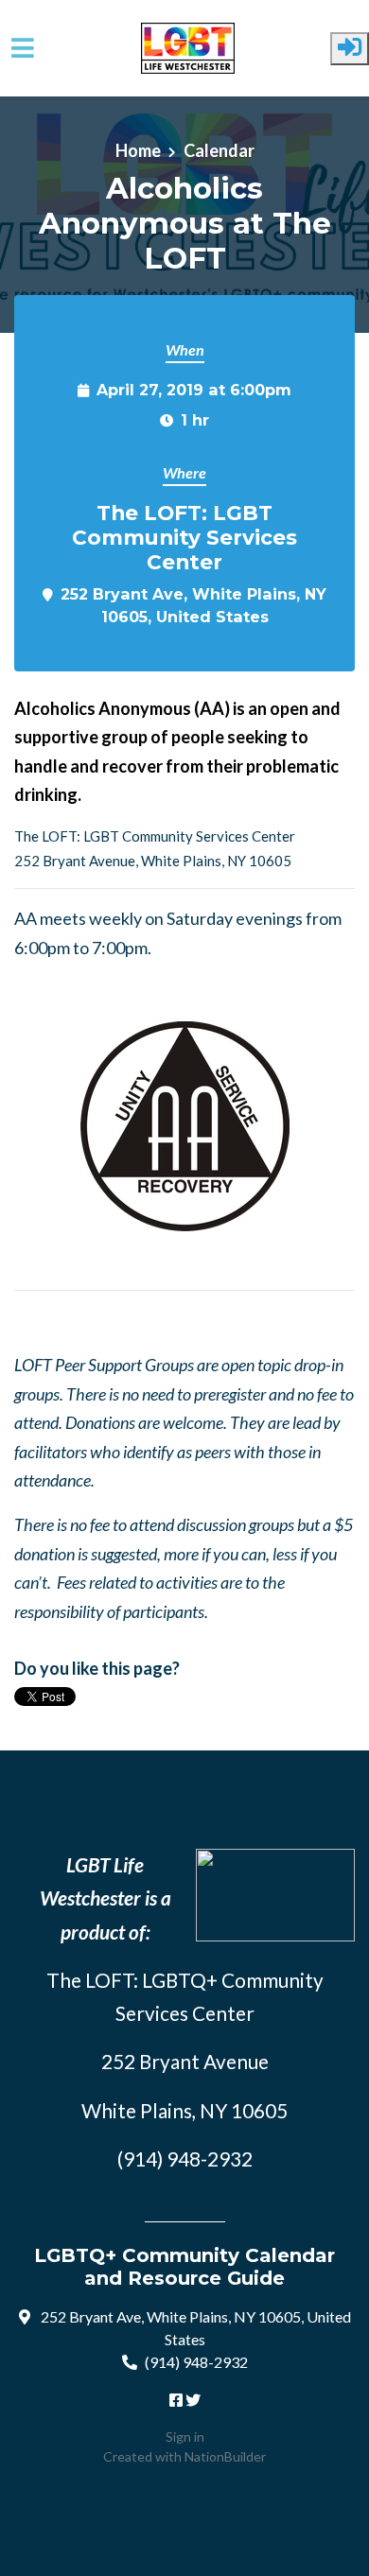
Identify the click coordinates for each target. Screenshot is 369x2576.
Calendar (219, 150)
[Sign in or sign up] (350, 49)
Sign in (185, 2437)
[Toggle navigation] (23, 48)
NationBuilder (225, 2456)
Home (138, 150)
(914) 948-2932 (196, 2362)
